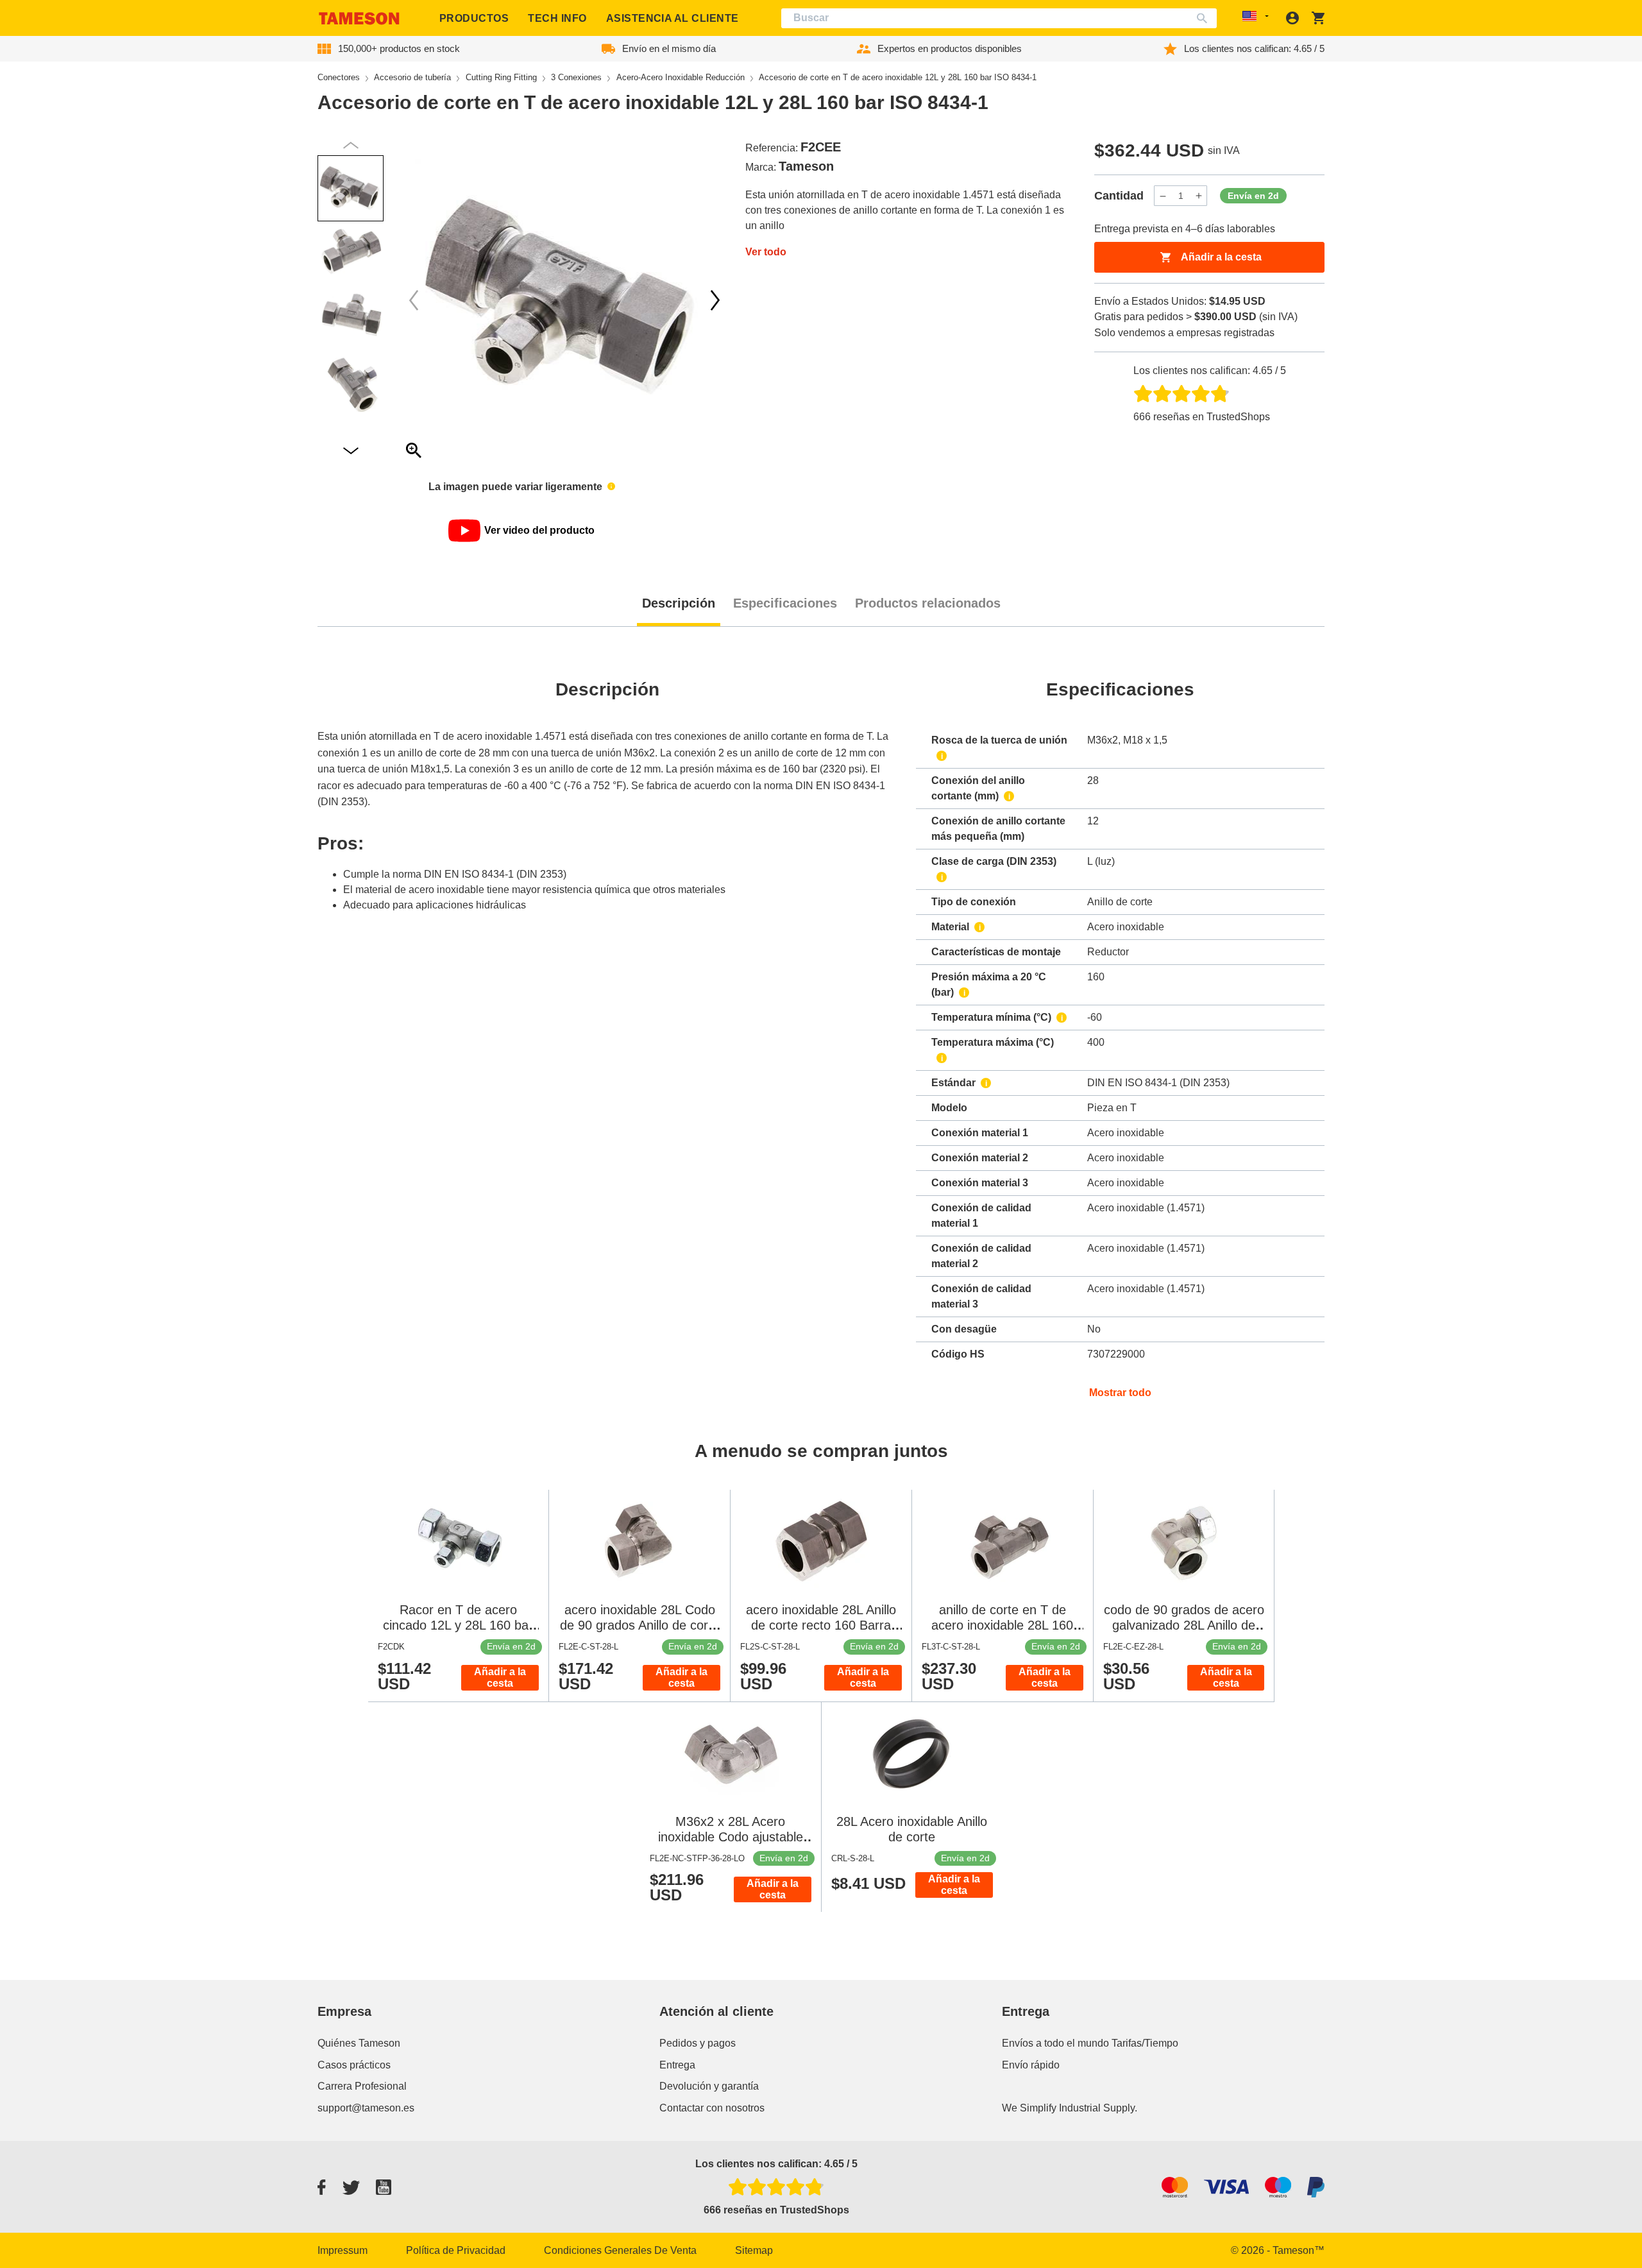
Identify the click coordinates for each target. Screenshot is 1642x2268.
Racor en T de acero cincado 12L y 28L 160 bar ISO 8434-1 (458, 1625)
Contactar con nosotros (712, 2108)
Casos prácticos (354, 2065)
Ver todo (766, 252)
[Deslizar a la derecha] (414, 300)
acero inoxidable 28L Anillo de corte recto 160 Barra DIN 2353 (821, 1625)
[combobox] (999, 18)
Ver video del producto (539, 530)
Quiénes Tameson (359, 2043)
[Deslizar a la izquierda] (715, 300)
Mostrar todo (1120, 1393)
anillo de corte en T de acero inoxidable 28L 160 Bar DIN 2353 (1002, 1625)
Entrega (677, 2065)
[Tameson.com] (359, 18)
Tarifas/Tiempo (1145, 2043)
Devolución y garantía (709, 2086)
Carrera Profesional (362, 2086)
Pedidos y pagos (698, 2043)
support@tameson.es (366, 2108)
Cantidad (1119, 196)
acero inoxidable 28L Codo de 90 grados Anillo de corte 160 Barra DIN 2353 (639, 1625)
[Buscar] (1205, 18)
